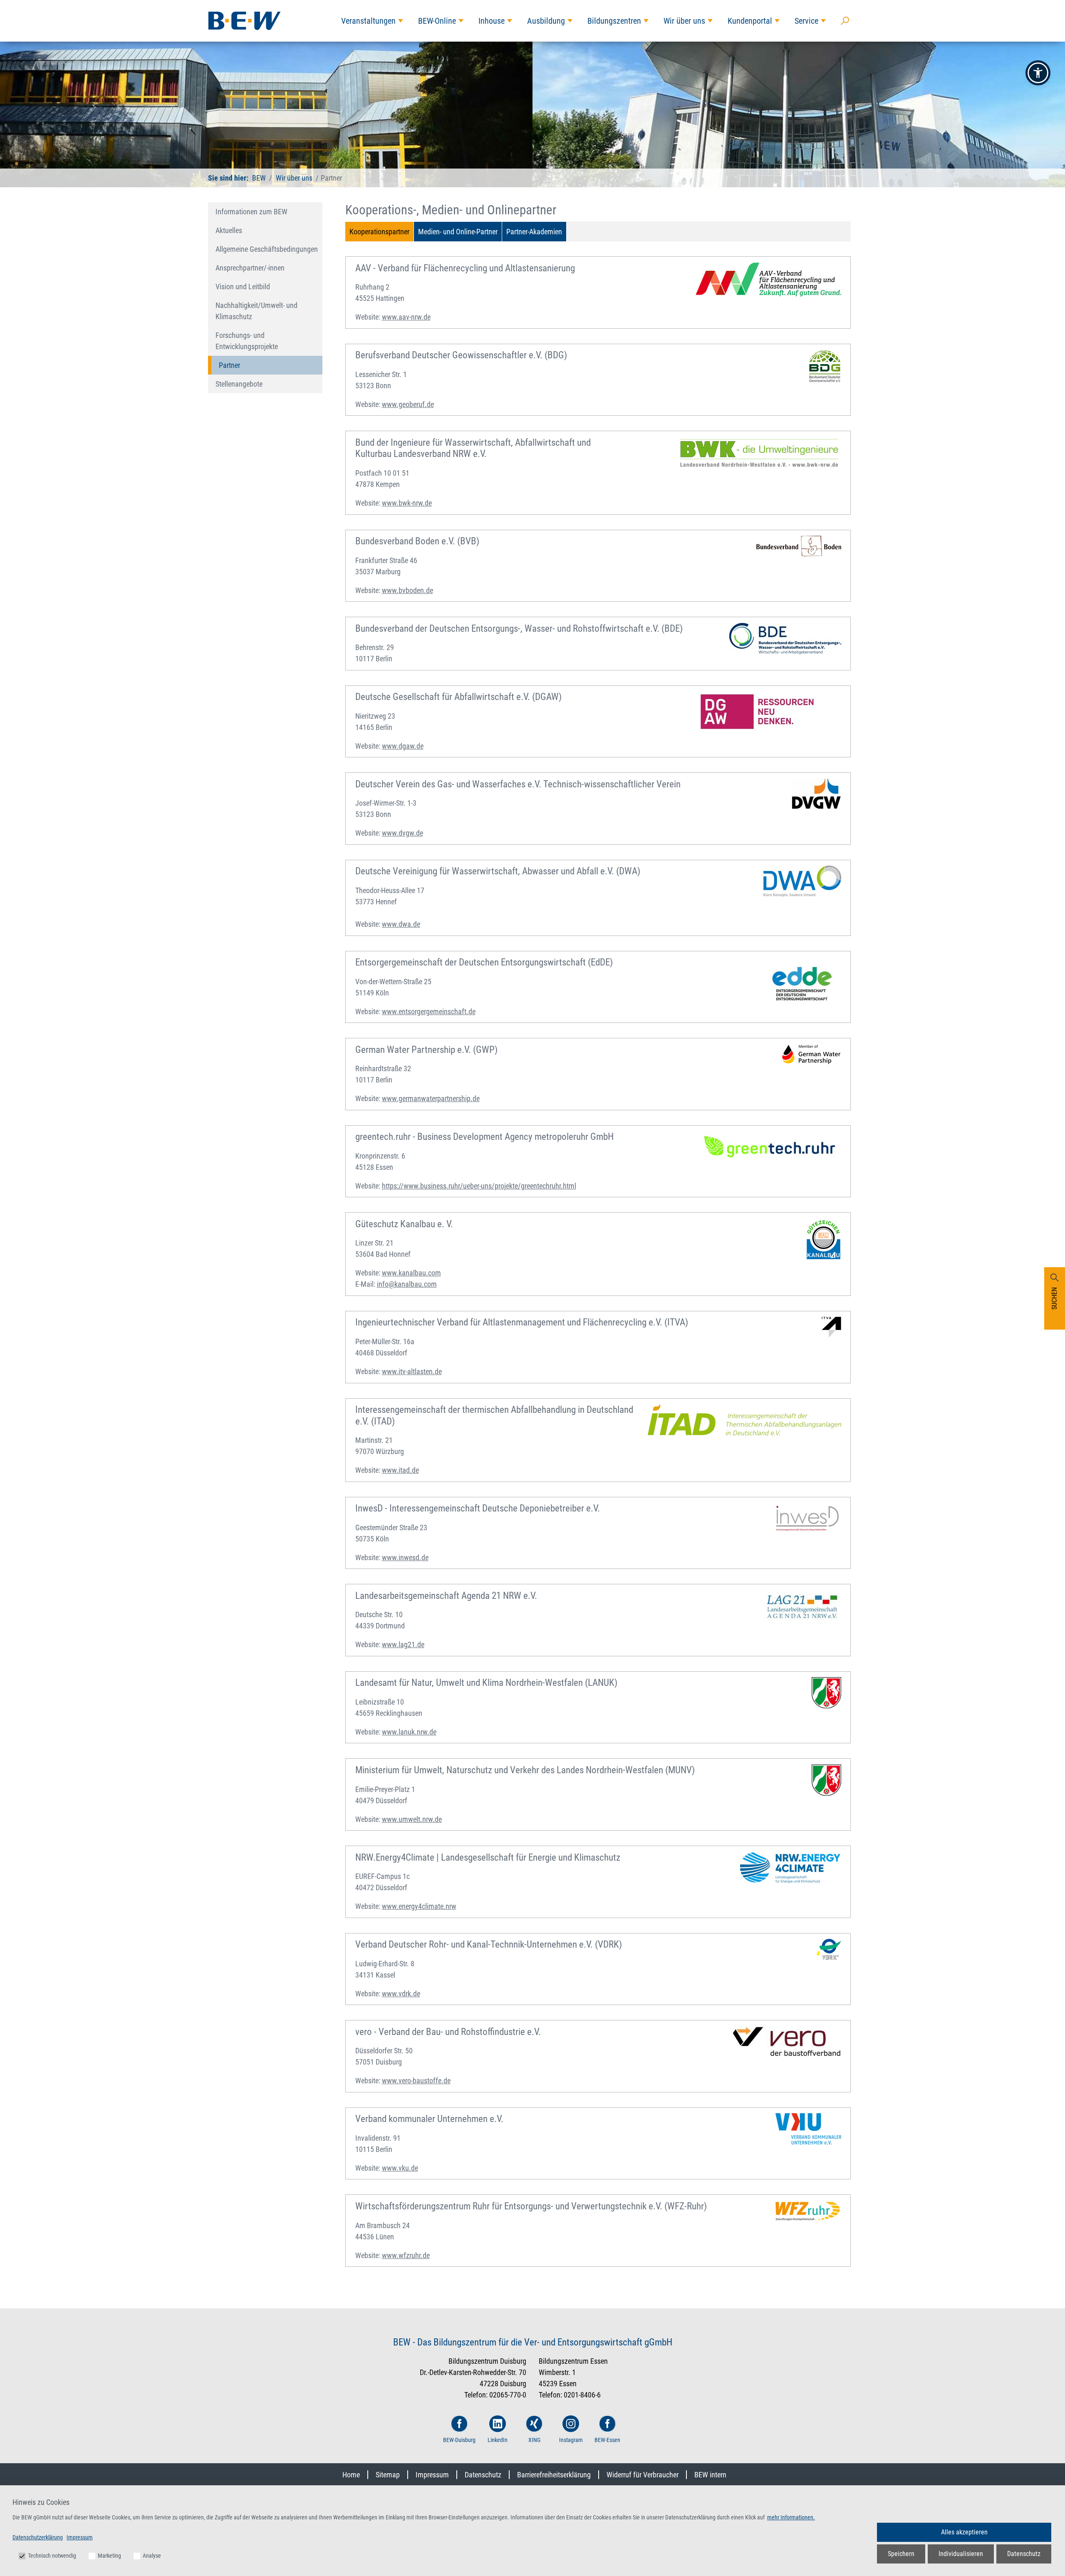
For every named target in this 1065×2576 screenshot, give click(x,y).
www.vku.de (400, 2168)
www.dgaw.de (403, 746)
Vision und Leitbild (243, 287)
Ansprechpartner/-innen (250, 268)
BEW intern (710, 2475)
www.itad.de (400, 1470)
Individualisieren (961, 2554)
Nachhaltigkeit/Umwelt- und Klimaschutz (256, 311)
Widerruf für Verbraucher (643, 2475)
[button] (1038, 73)
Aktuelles (229, 230)
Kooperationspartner (379, 232)
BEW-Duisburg (459, 2440)
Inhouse (492, 21)
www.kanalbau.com (411, 1273)
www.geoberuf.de (408, 404)
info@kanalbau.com (407, 1284)
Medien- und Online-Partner (458, 232)
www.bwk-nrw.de (407, 503)
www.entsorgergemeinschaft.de (429, 1011)
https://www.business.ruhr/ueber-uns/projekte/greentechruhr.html (479, 1186)
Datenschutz (483, 2475)
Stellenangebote (239, 384)
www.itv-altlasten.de (412, 1371)
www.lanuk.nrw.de (409, 1732)
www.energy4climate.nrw (419, 1906)
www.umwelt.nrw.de (412, 1819)
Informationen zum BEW (251, 212)
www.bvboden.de (407, 590)
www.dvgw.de (402, 833)
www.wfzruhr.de (406, 2255)
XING (534, 2440)
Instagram (571, 2440)
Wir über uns (684, 21)
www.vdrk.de (401, 1994)
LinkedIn (498, 2440)
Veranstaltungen (368, 21)
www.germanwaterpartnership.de (431, 1098)
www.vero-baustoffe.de (416, 2081)
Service (806, 21)
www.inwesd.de (405, 1557)
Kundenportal (750, 21)
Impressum (432, 2475)
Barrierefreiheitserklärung (554, 2475)
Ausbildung (546, 21)
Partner (229, 365)
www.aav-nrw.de (406, 317)
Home (351, 2475)
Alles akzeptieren (964, 2532)
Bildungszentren (614, 21)
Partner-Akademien (534, 232)
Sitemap (388, 2475)
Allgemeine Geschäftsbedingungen (267, 249)
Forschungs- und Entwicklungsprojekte (247, 341)
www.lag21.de (403, 1644)
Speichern (901, 2554)
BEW (259, 178)
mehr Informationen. (791, 2517)
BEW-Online (437, 21)
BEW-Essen (607, 2440)
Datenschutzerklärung (38, 2537)
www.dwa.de (401, 924)
